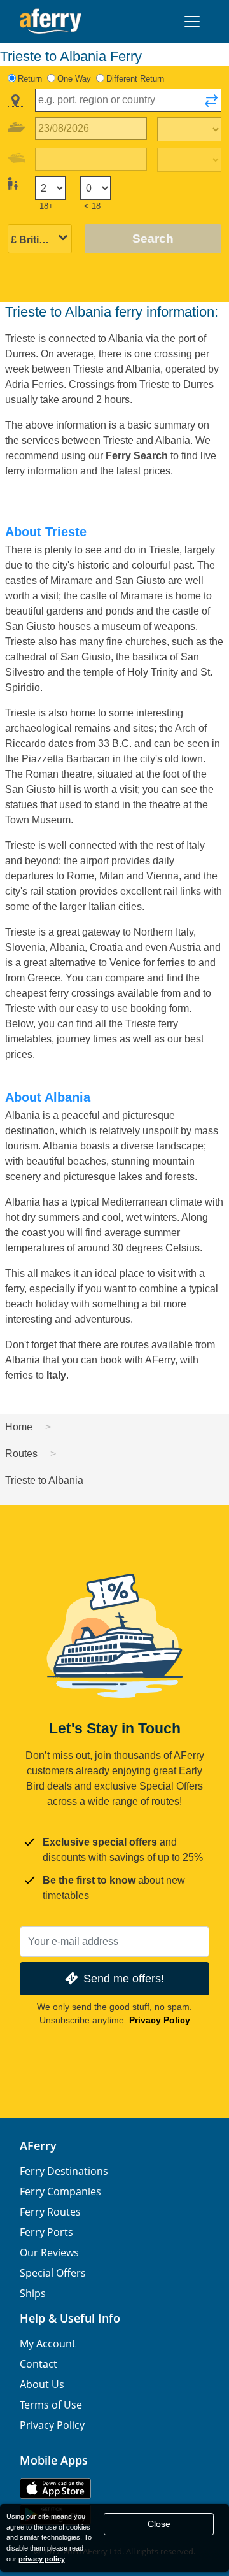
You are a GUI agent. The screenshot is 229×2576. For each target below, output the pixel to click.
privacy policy (42, 2559)
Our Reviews (49, 2252)
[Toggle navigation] (192, 22)
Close (159, 2524)
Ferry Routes (50, 2212)
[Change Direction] (211, 104)
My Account (48, 2344)
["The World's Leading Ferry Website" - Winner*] (51, 21)
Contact (38, 2364)
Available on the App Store (55, 2488)
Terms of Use (51, 2405)
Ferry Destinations (64, 2171)
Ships (33, 2293)
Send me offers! (124, 1978)
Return (30, 79)
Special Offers (53, 2273)
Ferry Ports (46, 2232)
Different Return (135, 79)
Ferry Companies (60, 2191)
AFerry (38, 2145)
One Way (74, 79)
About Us (42, 2384)
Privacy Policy (160, 2020)
